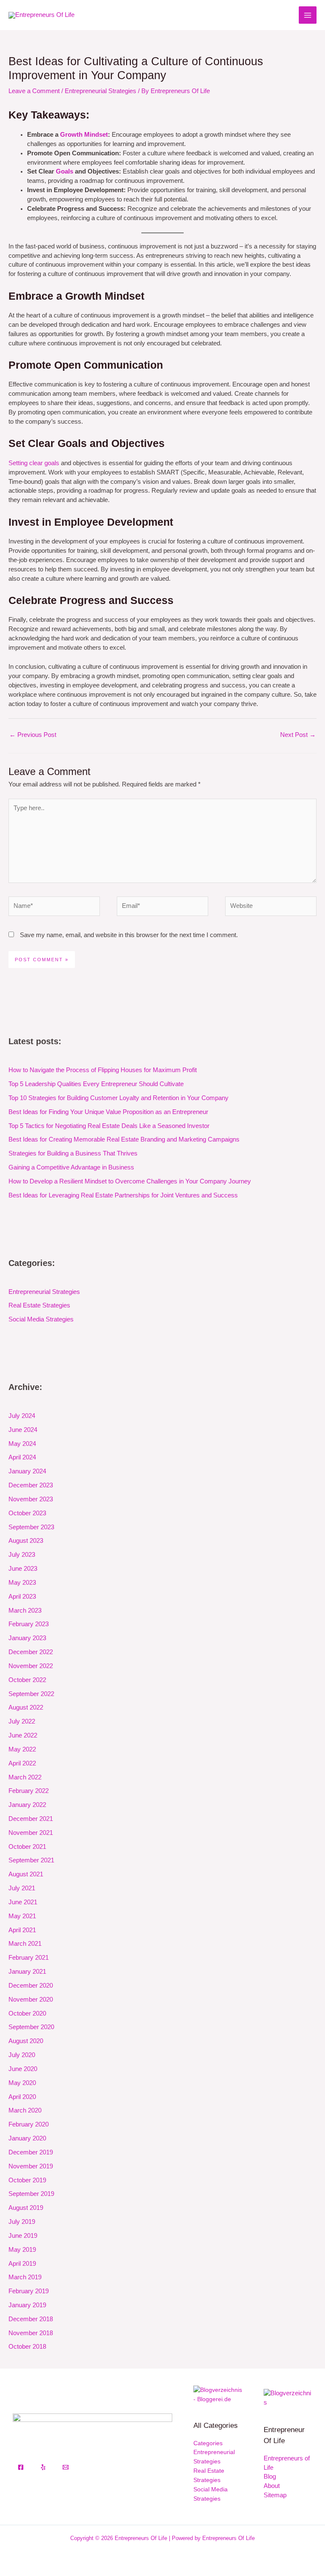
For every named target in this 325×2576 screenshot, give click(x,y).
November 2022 (31, 1666)
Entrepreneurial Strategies (101, 91)
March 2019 (25, 2277)
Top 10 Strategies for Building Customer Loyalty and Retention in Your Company (118, 1098)
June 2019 (23, 2236)
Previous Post (33, 735)
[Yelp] (43, 2467)
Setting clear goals (34, 463)
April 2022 (22, 1763)
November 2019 (31, 2166)
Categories (208, 2443)
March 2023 (25, 1611)
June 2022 (23, 1735)
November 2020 (31, 2000)
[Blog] (288, 2398)
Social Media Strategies (41, 1319)
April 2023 (22, 1597)
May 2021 (22, 1916)
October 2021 (27, 1847)
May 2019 (22, 2250)
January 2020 (27, 2138)
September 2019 (31, 2194)
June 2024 (23, 1430)
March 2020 (25, 2110)
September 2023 (31, 1527)
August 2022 (26, 1707)
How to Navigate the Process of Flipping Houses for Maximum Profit (103, 1070)
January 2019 (27, 2305)
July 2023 (22, 1555)
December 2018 (31, 2319)
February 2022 (29, 1791)
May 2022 (22, 1749)
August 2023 (26, 1541)
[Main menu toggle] (308, 15)
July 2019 (22, 2222)
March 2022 (25, 1777)
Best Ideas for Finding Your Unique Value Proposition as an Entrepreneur (108, 1112)
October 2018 (27, 2347)
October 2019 (27, 2180)
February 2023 (29, 1624)
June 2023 (23, 1569)
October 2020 (27, 2013)
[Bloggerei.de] (218, 2395)
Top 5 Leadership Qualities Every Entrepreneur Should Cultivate (96, 1084)
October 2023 (27, 1513)
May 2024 (22, 1444)
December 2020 (31, 1986)
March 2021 (25, 1944)
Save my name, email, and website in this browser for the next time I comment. (129, 935)
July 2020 (22, 2055)
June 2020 (23, 2069)
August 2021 (26, 1874)
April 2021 (22, 1930)
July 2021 (22, 1888)
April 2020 (22, 2097)
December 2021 (31, 1819)
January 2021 (27, 1972)
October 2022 (27, 1680)
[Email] (66, 2467)
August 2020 (26, 2041)
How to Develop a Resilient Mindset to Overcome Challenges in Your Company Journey (130, 1181)
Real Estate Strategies (39, 1305)
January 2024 (27, 1471)
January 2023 (27, 1638)
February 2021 (29, 1958)
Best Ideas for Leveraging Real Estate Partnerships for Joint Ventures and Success (123, 1195)
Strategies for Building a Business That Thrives (73, 1153)
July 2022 (22, 1721)
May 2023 (22, 1583)
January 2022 (27, 1805)
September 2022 (31, 1694)
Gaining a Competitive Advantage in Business (71, 1167)
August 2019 (26, 2208)
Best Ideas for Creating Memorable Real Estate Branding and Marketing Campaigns (124, 1139)
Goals (65, 171)
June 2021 (23, 1902)
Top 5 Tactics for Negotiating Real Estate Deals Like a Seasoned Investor (109, 1126)
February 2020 (29, 2124)
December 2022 (31, 1652)
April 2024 (22, 1457)
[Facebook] (21, 2467)
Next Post (298, 735)
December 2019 (31, 2152)
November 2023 (31, 1499)
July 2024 (22, 1416)
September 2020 (31, 2027)
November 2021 (31, 1833)
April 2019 (22, 2264)
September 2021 (31, 1860)
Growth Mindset (84, 135)
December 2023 (31, 1485)
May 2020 (22, 2083)
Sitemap (275, 2495)
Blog (270, 2477)
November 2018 (31, 2333)
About (272, 2486)
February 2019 (29, 2291)
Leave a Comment (34, 91)
